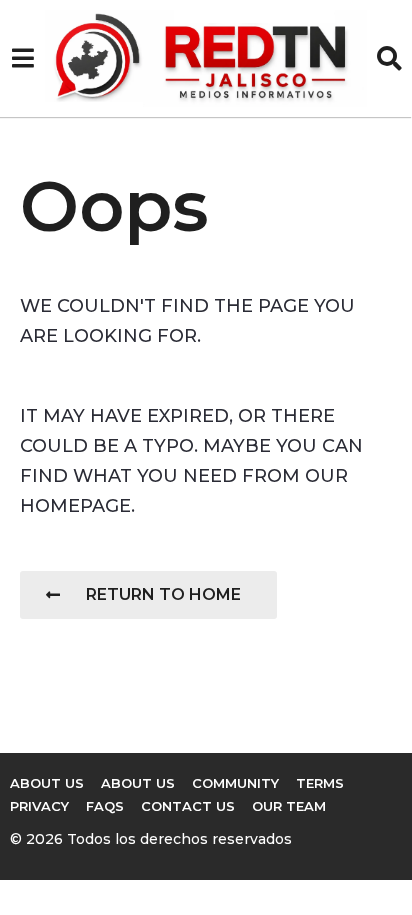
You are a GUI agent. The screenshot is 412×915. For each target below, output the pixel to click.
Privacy (39, 806)
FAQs (105, 806)
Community (235, 783)
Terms (320, 783)
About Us (47, 783)
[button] (22, 58)
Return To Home (163, 594)
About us (138, 783)
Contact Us (188, 806)
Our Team (289, 806)
